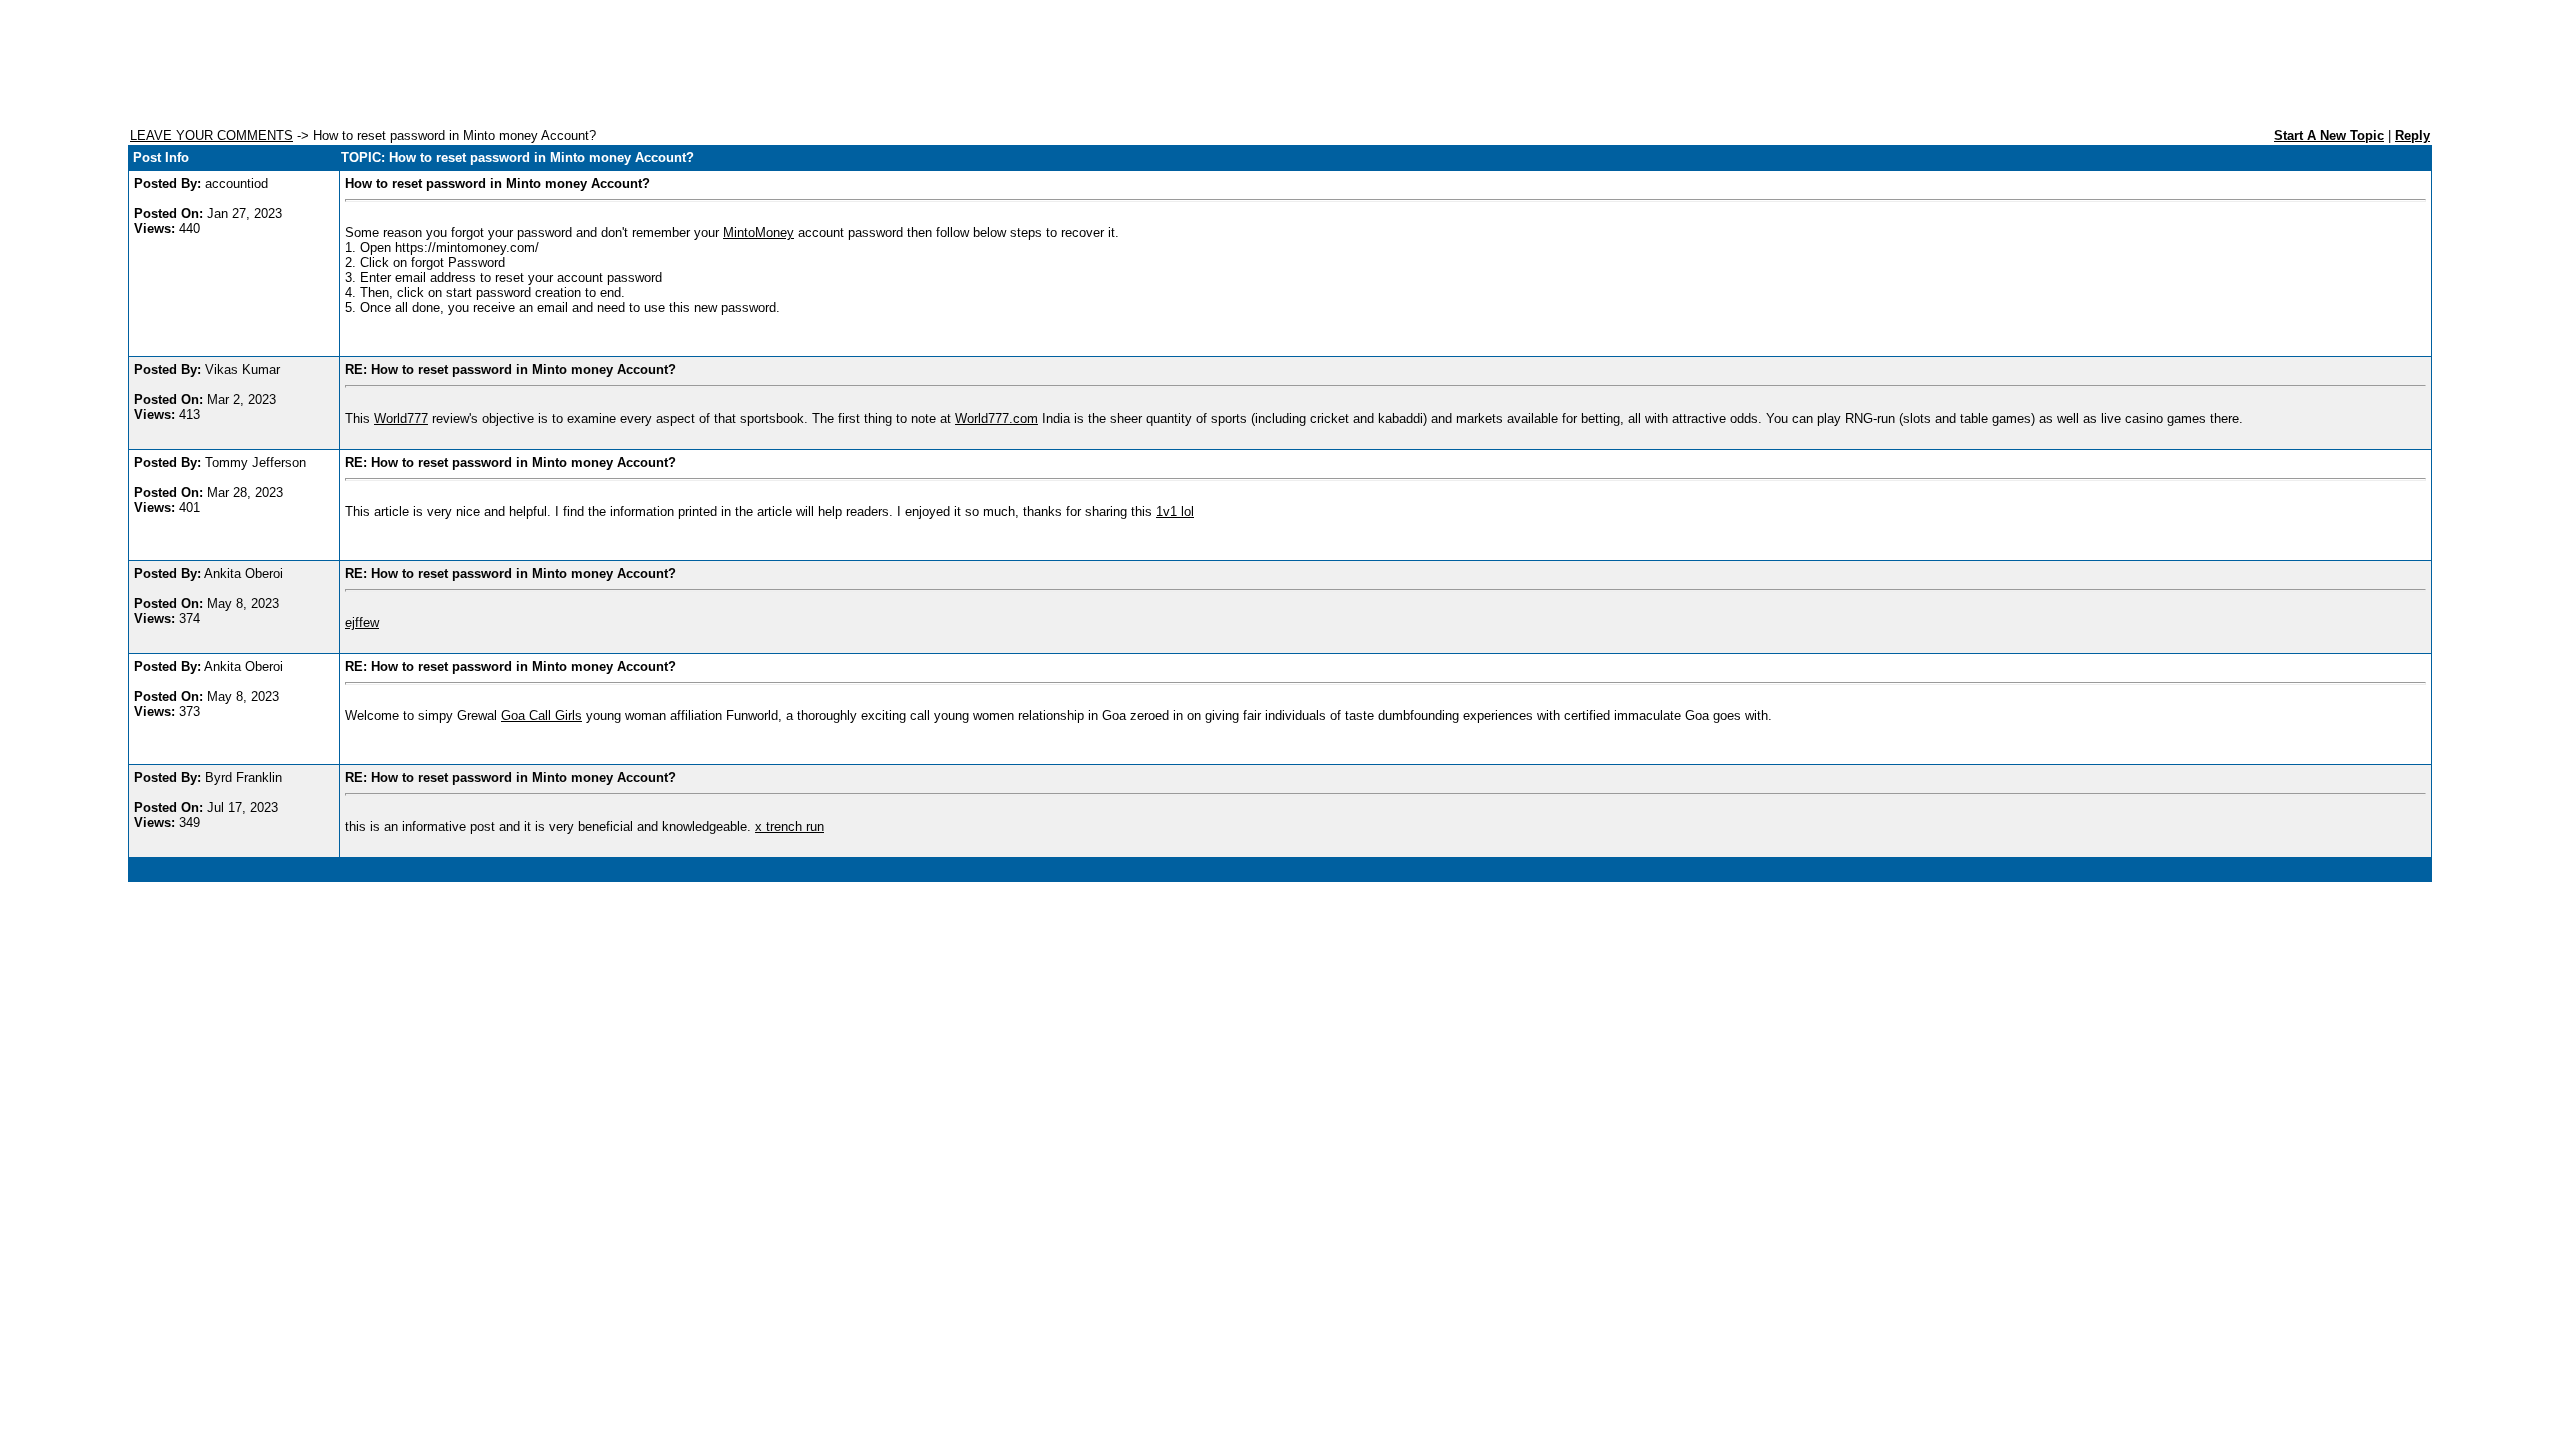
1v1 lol (1175, 511)
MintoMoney (758, 232)
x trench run (789, 826)
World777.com (996, 418)
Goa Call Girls (541, 715)
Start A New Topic (2329, 135)
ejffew (362, 622)
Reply (2412, 135)
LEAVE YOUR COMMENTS (211, 135)
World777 (401, 418)
